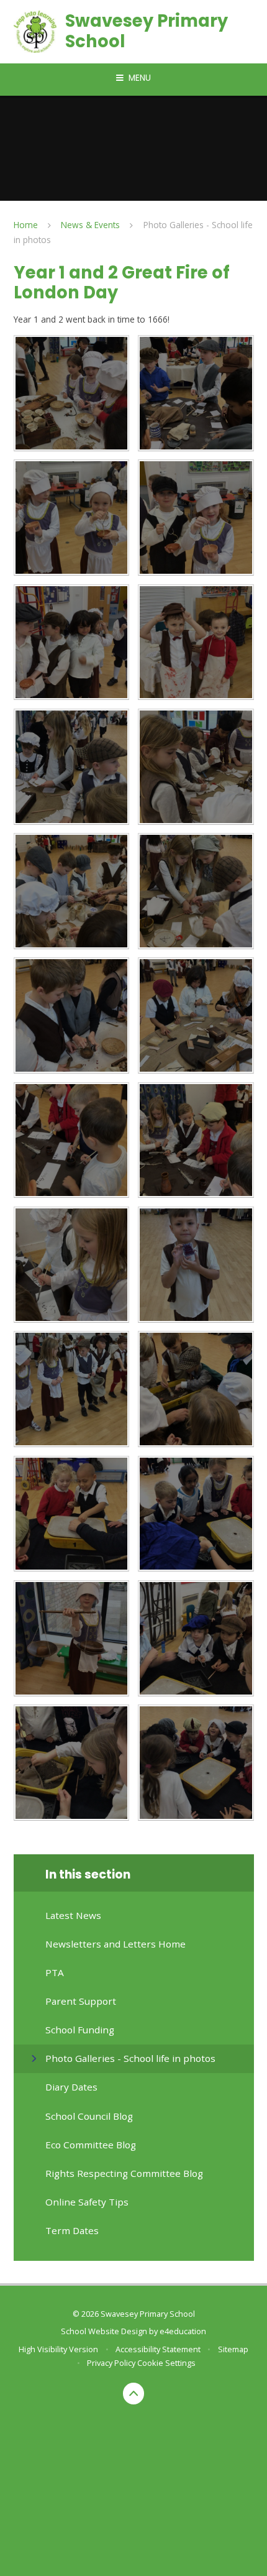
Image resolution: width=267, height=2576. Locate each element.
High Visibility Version (58, 2349)
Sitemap (233, 2349)
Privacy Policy (111, 2363)
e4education (183, 2331)
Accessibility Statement (158, 2349)
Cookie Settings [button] (166, 2363)
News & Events (90, 225)
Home (26, 225)
